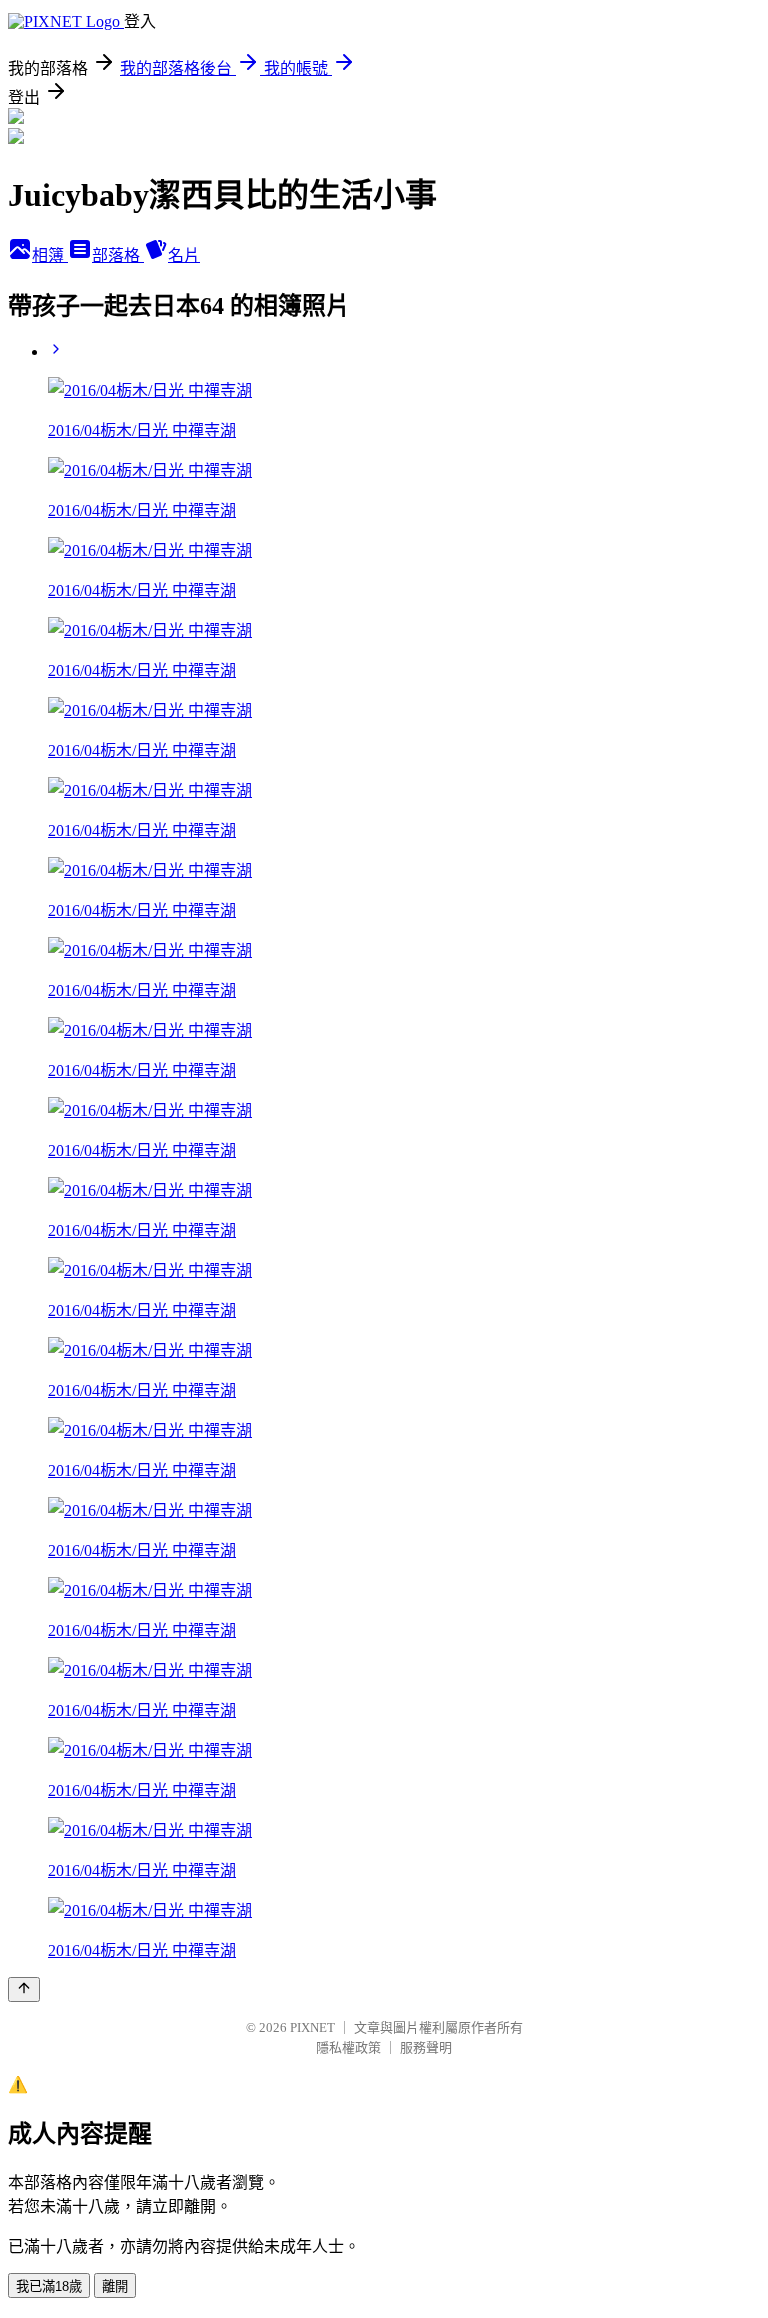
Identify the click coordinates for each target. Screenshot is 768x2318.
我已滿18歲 (49, 2286)
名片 (184, 255)
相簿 (50, 255)
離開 (115, 2286)
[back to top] (24, 1989)
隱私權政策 (348, 2047)
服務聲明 (426, 2047)
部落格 (118, 255)
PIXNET (312, 2027)
